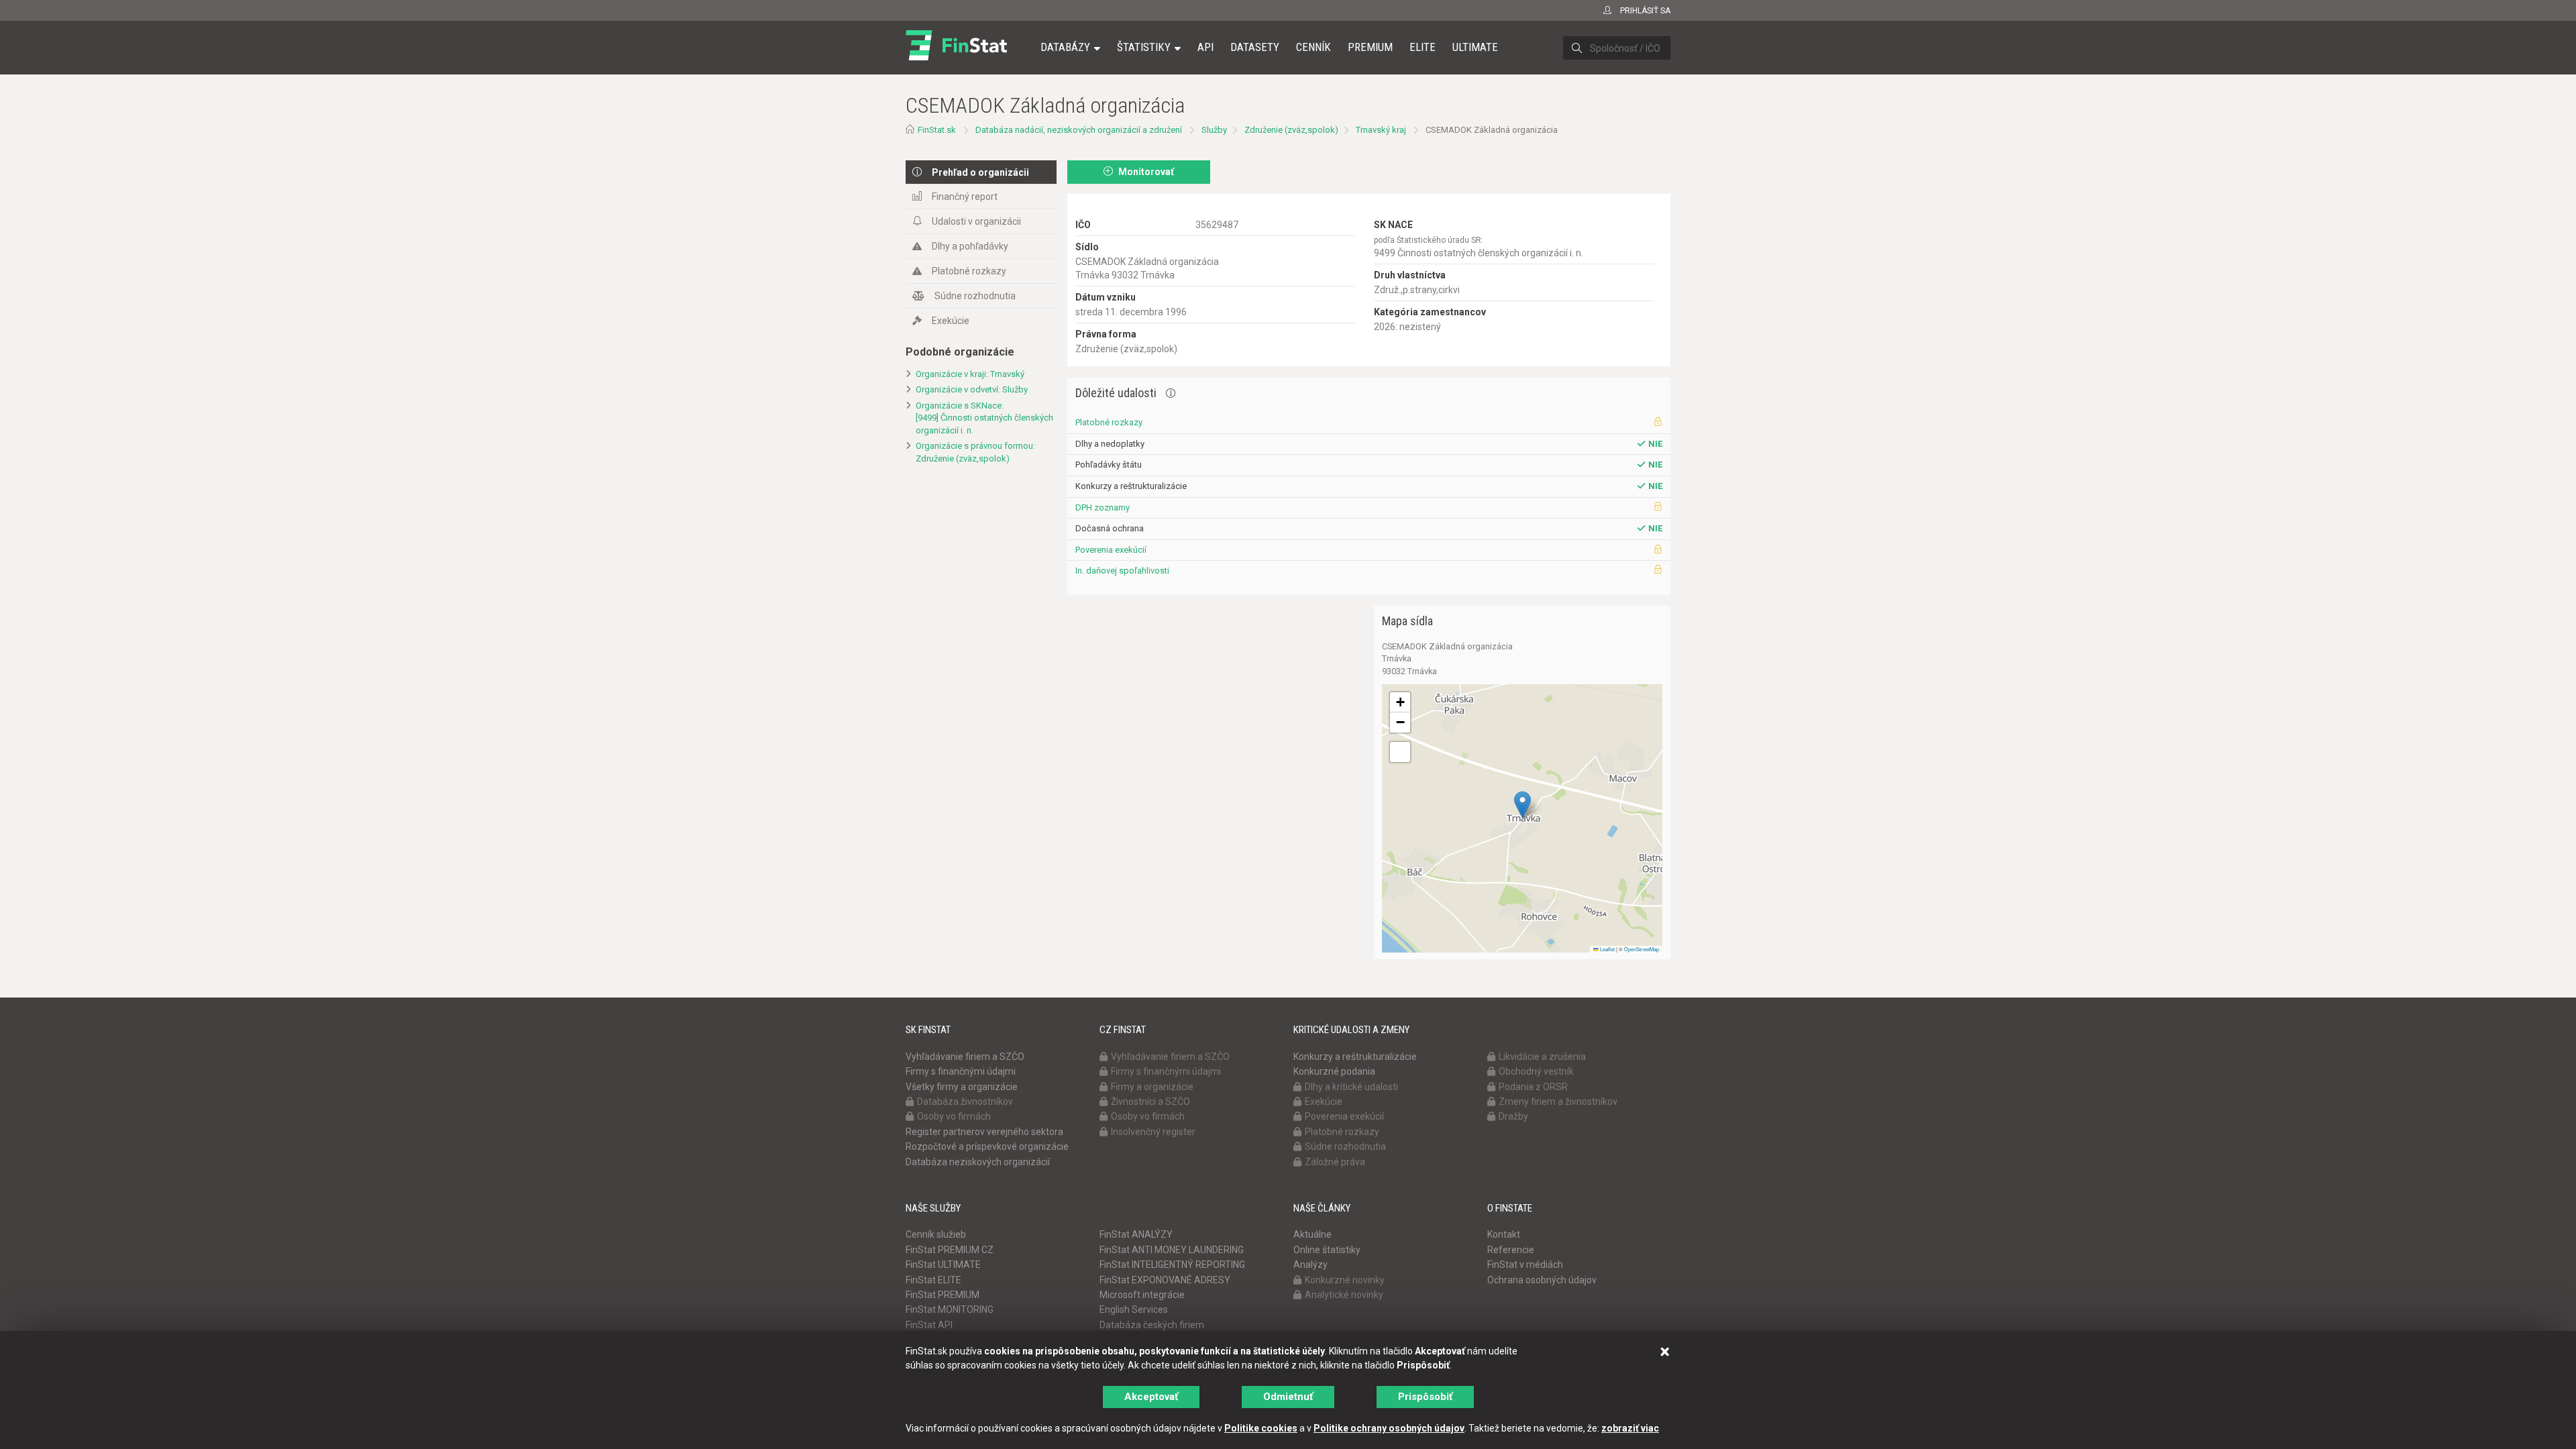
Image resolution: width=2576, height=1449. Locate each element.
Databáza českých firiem (1152, 1325)
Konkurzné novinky (1345, 1280)
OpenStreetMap (1642, 949)
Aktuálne (1312, 1234)
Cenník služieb (936, 1234)
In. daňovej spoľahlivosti (1122, 571)
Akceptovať (1151, 1397)
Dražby (1513, 1116)
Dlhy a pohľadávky (970, 246)
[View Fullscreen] (1400, 752)
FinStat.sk (937, 130)
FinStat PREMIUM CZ (950, 1250)
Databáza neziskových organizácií (978, 1162)
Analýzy (1310, 1265)
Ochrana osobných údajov (1542, 1280)
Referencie (1511, 1250)
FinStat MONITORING (950, 1309)
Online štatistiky (1327, 1250)
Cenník (1313, 47)
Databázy (1065, 47)
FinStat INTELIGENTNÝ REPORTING (1172, 1265)
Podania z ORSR (1533, 1087)
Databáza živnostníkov (965, 1102)
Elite (1423, 47)
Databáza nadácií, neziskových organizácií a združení (1079, 130)
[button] (1522, 805)
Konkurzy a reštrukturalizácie (1355, 1057)
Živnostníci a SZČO (1150, 1102)
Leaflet (1607, 949)
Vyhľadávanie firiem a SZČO (965, 1057)
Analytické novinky (1344, 1295)
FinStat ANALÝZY (1136, 1234)
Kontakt (1504, 1234)
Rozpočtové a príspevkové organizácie (987, 1146)
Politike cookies (1261, 1428)
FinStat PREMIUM (943, 1295)
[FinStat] (956, 56)
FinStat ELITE (933, 1280)
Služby (1214, 130)
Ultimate (1475, 47)
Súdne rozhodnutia (975, 296)
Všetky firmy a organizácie (962, 1087)
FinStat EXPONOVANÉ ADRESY (1165, 1280)
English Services (1134, 1309)
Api (1205, 47)
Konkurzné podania (1334, 1071)
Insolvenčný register (1153, 1132)
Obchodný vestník (1536, 1071)
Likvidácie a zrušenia (1542, 1057)
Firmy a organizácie (1152, 1087)
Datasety (1255, 47)
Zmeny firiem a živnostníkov (1558, 1102)
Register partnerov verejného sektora (984, 1132)
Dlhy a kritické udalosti (1351, 1087)
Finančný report (965, 197)
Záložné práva (1335, 1162)
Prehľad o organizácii (980, 172)
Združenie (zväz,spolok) (1291, 130)
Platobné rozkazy (969, 271)
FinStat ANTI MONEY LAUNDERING (1172, 1250)
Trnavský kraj (1381, 130)
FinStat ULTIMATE (943, 1265)
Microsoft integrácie (1142, 1295)
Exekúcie (951, 321)
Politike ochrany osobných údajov (1389, 1428)
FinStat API (929, 1325)
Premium (1370, 47)
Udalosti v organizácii (976, 221)
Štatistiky (1144, 47)
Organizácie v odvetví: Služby (972, 389)
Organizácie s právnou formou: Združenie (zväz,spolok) (975, 452)
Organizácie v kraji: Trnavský (970, 374)
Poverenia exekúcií (1111, 550)
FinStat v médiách (1525, 1265)
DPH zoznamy (1103, 507)
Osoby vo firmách (954, 1116)
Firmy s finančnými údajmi (961, 1071)
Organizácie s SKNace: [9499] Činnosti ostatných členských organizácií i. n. (984, 418)
